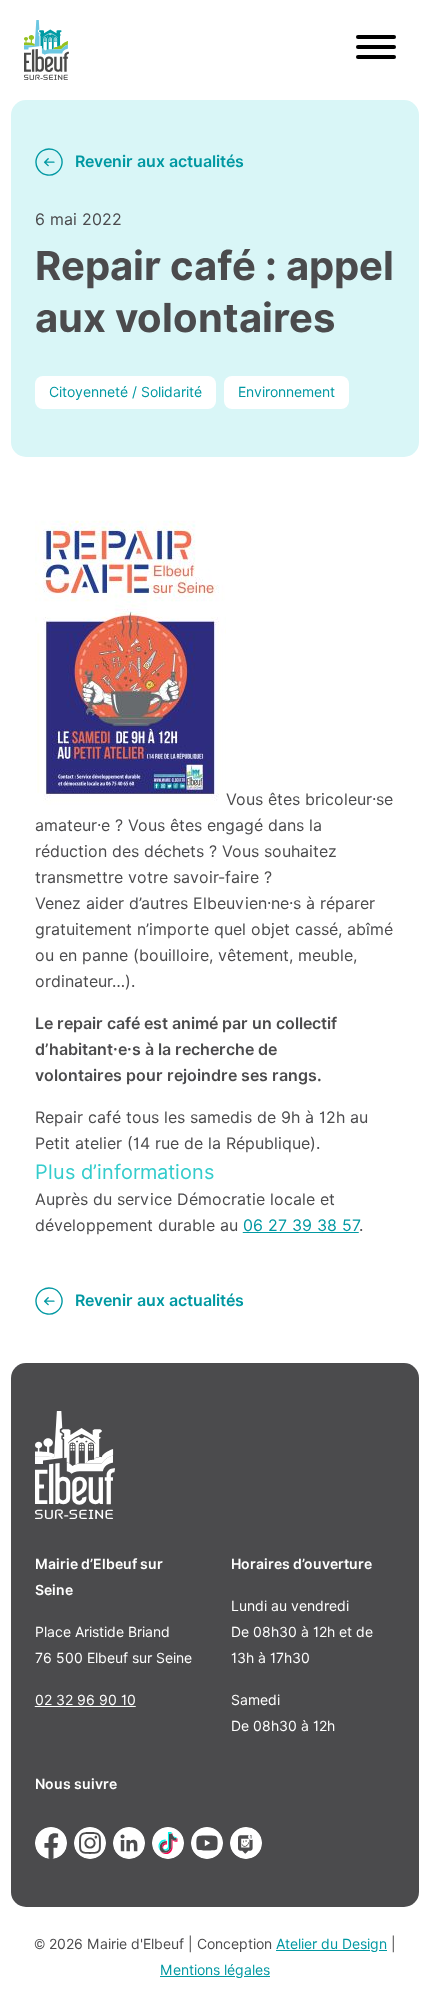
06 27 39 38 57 (301, 1225)
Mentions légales (215, 1970)
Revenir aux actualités (159, 161)
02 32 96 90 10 (85, 1700)
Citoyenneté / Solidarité (125, 392)
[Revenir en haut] (386, 1963)
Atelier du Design (331, 1944)
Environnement (286, 392)
